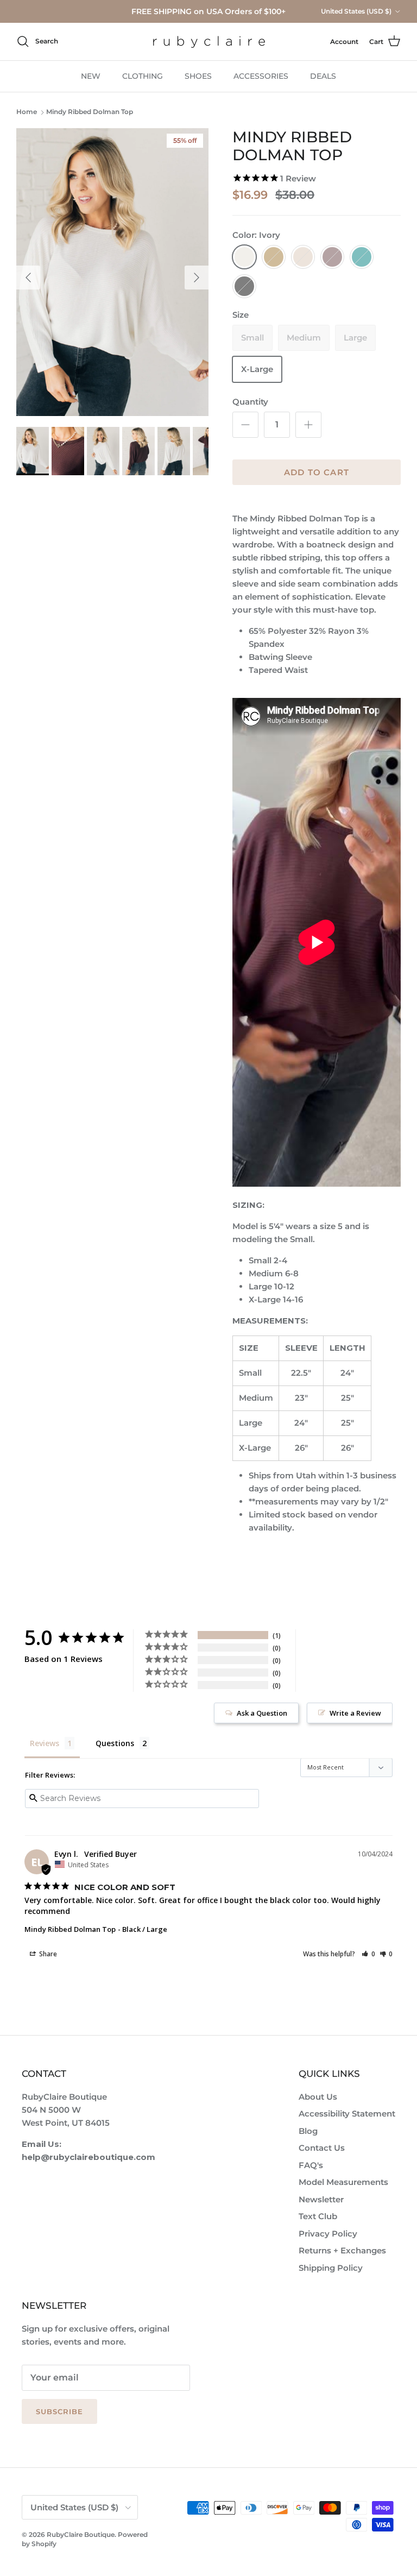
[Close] (312, 982)
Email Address (125, 1074)
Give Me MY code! (158, 1123)
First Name (121, 1039)
